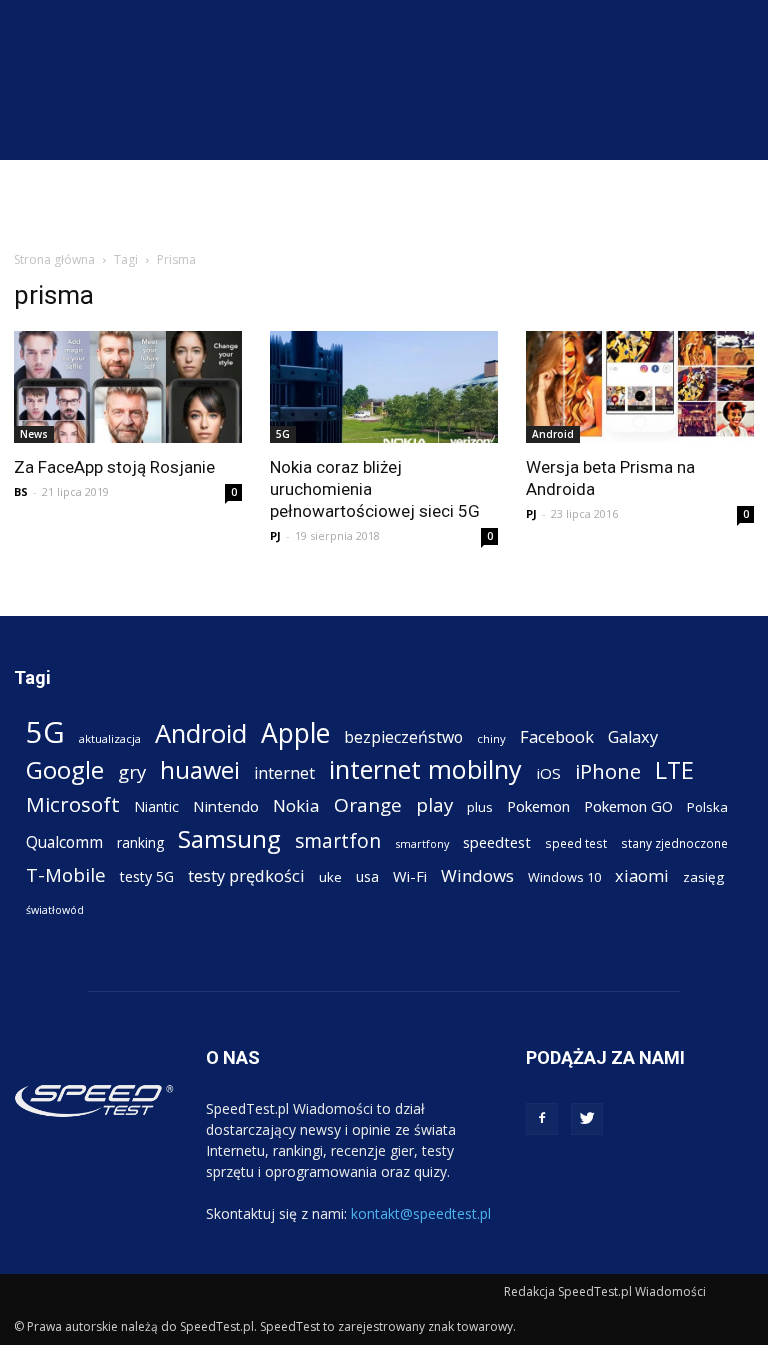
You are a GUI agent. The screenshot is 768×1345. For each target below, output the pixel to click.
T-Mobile (66, 874)
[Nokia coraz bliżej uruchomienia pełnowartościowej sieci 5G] (384, 387)
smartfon (338, 840)
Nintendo (226, 806)
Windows (477, 875)
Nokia (296, 805)
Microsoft (73, 804)
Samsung (229, 838)
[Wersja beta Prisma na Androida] (640, 387)
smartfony (422, 843)
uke (330, 877)
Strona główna (54, 259)
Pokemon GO (628, 806)
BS (21, 491)
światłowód (55, 910)
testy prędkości (246, 875)
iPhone (608, 771)
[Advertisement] (384, 204)
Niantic (156, 806)
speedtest (497, 842)
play (434, 804)
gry (132, 771)
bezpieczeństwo (403, 737)
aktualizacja (110, 738)
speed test (576, 843)
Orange (368, 805)
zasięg (703, 877)
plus (480, 807)
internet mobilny (425, 769)
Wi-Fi (410, 876)
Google (65, 769)
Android (553, 434)
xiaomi (642, 875)
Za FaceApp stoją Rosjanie (114, 467)
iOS (548, 773)
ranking (140, 842)
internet (284, 773)
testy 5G (147, 876)
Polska (707, 807)
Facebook (557, 736)
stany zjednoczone (674, 843)
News (34, 434)
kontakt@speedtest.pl (421, 1213)
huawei (200, 770)
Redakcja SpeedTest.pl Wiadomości (605, 1291)
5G (283, 434)
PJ (275, 535)
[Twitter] (587, 1119)
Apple (295, 733)
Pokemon (538, 806)
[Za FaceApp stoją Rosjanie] (128, 387)
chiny (491, 738)
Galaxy (633, 736)
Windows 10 (564, 877)
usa (367, 876)
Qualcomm (64, 842)
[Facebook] (542, 1119)
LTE (674, 770)
